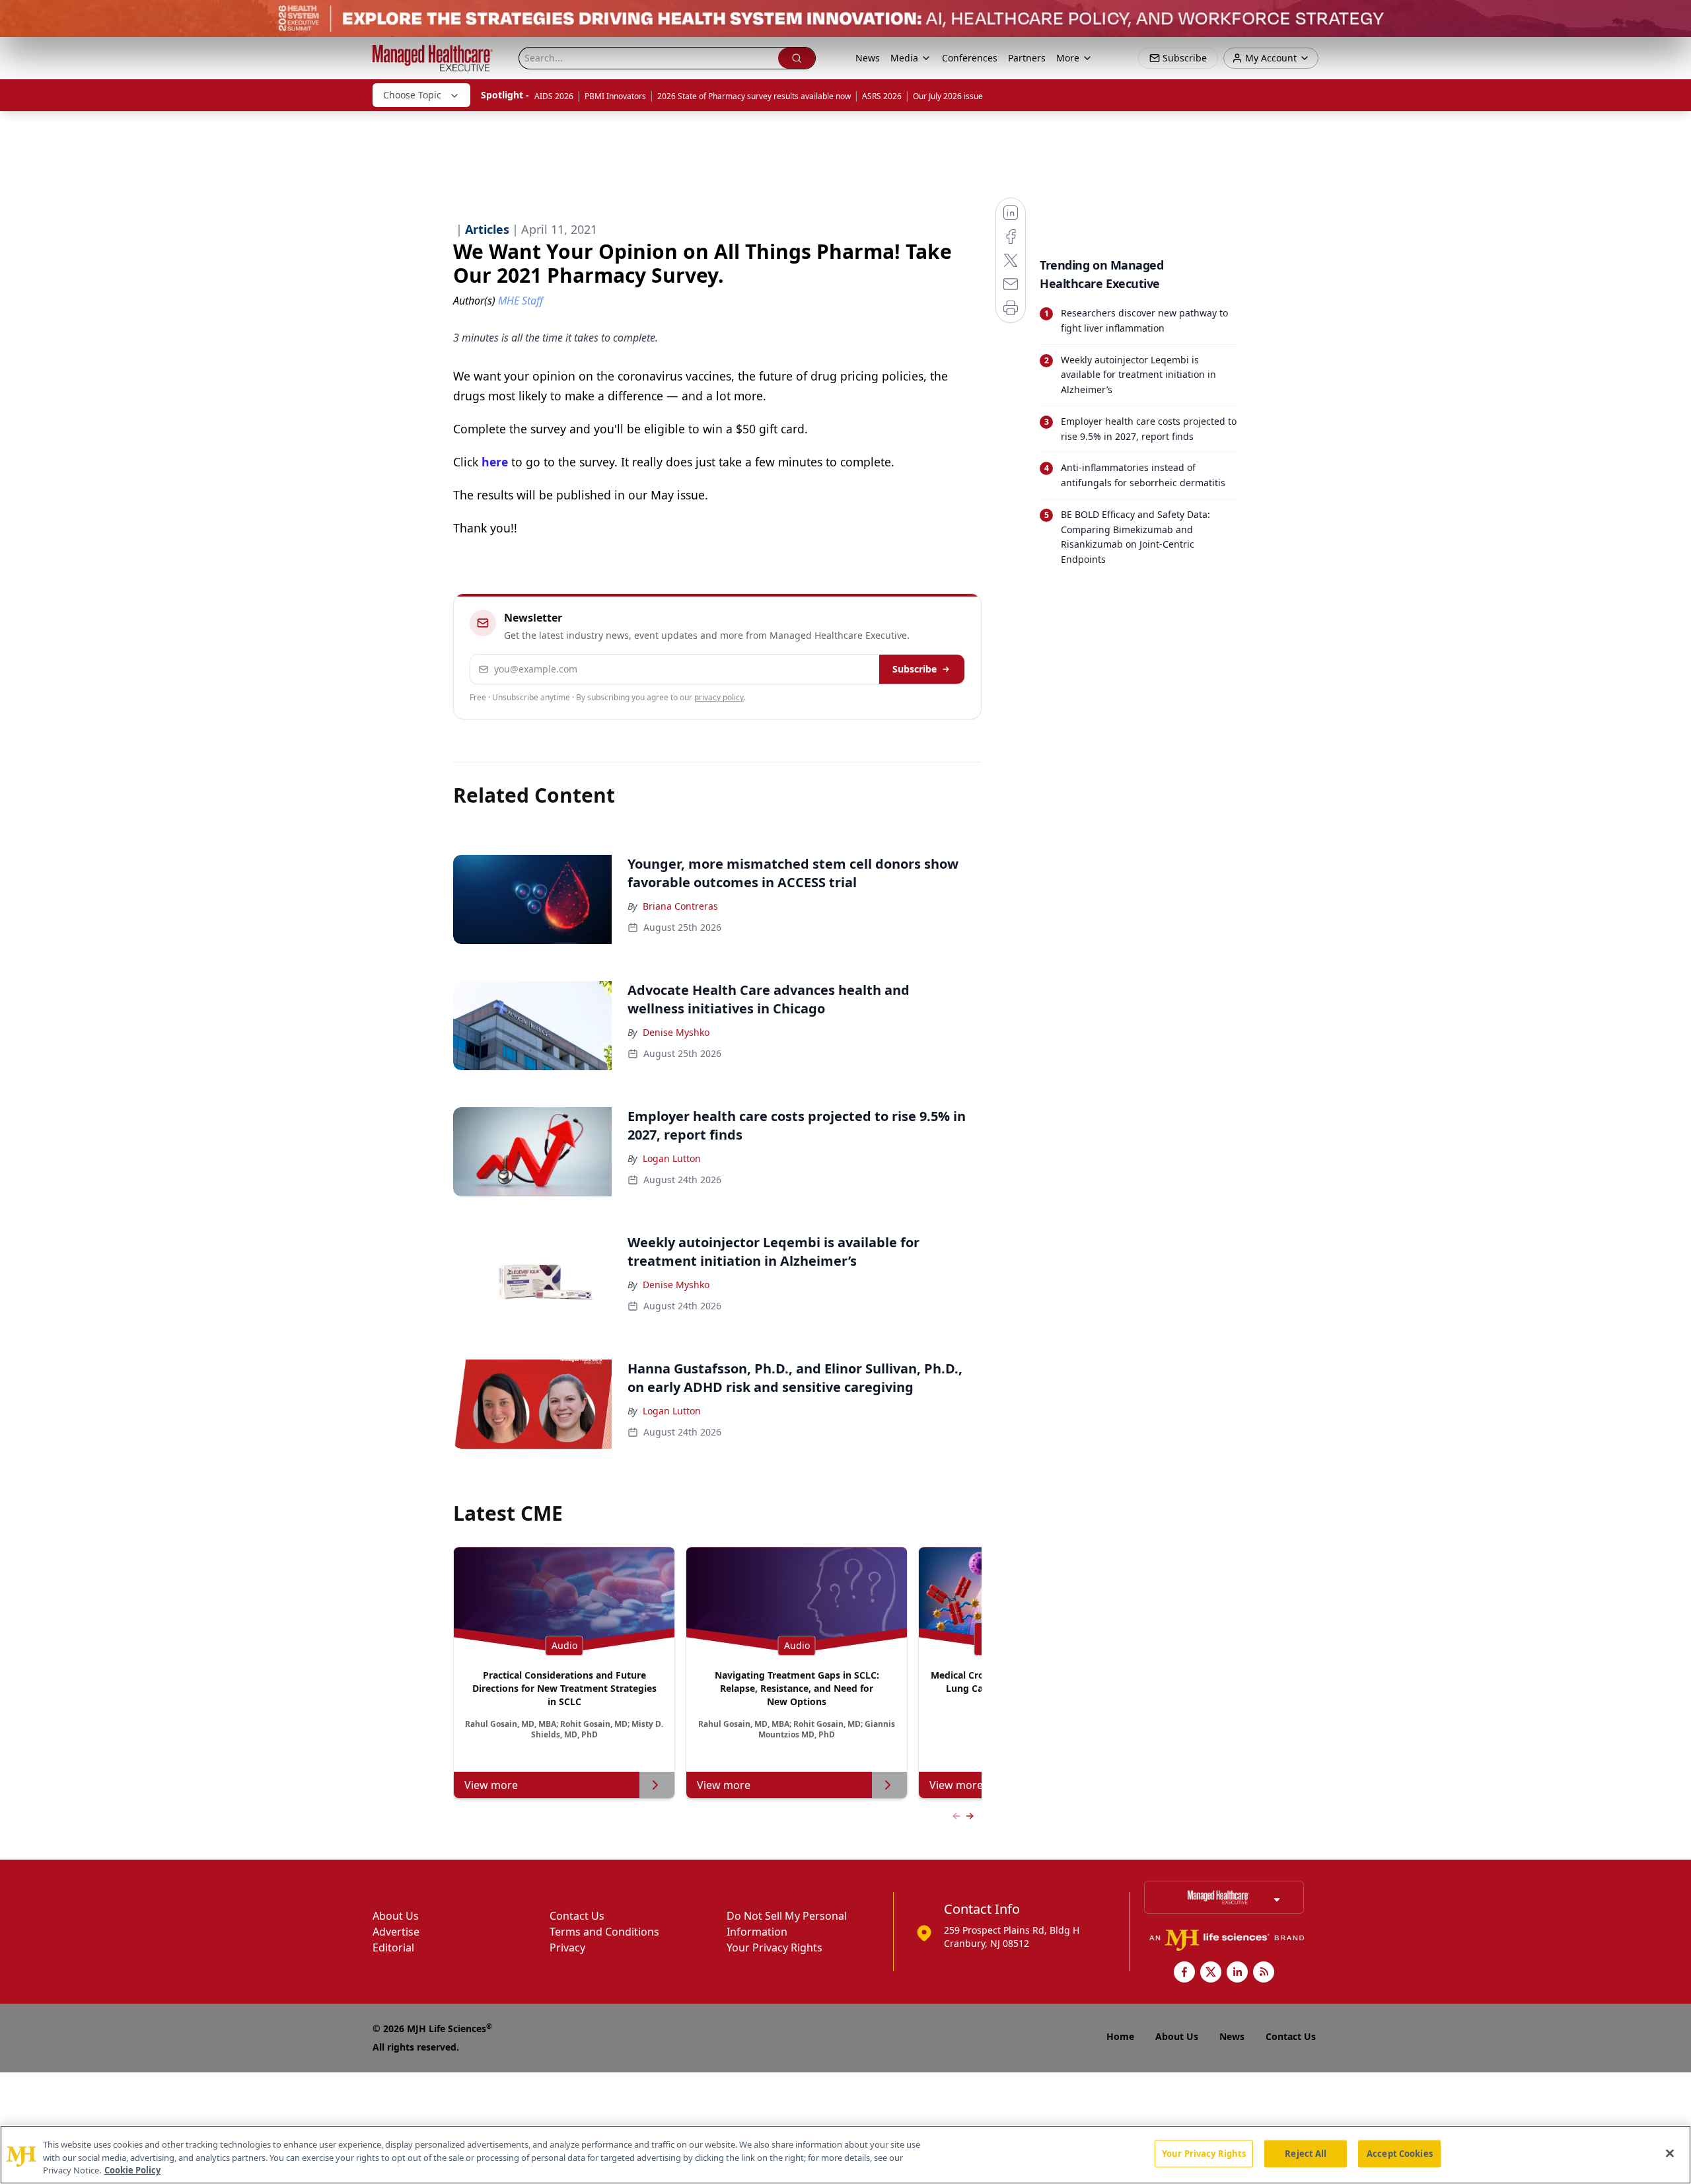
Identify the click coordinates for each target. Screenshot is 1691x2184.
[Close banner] (1674, 17)
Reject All (1306, 2153)
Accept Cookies (1400, 2153)
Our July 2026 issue (948, 96)
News (868, 58)
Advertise (396, 1932)
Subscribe (915, 669)
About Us (396, 1916)
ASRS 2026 (882, 96)
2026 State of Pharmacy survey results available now (754, 96)
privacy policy (719, 697)
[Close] (1670, 2153)
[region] (845, 2155)
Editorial (393, 1947)
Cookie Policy (132, 2170)
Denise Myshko (676, 1032)
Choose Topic (412, 95)
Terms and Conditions (604, 1932)
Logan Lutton (672, 1158)
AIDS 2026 (554, 96)
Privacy (567, 1947)
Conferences (970, 58)
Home (1120, 2036)
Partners (1027, 58)
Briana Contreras (680, 906)
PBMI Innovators (615, 96)
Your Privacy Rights (774, 1947)
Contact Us (577, 1916)
